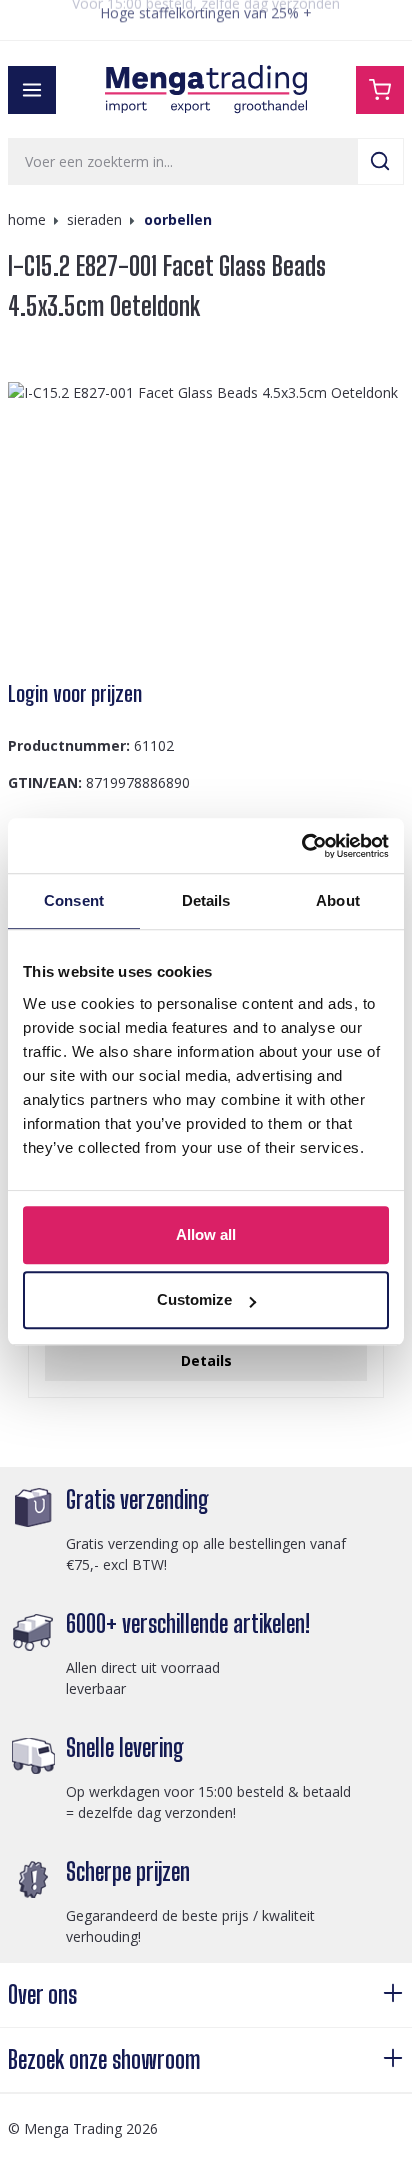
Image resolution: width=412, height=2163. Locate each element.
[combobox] (183, 161)
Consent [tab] (74, 900)
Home (27, 219)
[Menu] (32, 90)
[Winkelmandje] (380, 90)
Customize (194, 1299)
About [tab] (338, 900)
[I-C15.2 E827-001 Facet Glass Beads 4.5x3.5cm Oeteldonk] (206, 522)
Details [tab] (206, 900)
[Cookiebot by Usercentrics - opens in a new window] (301, 846)
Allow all (206, 1234)
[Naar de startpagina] (206, 89)
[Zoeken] (380, 161)
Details (206, 1360)
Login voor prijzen (75, 694)
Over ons (42, 1994)
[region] (206, 522)
